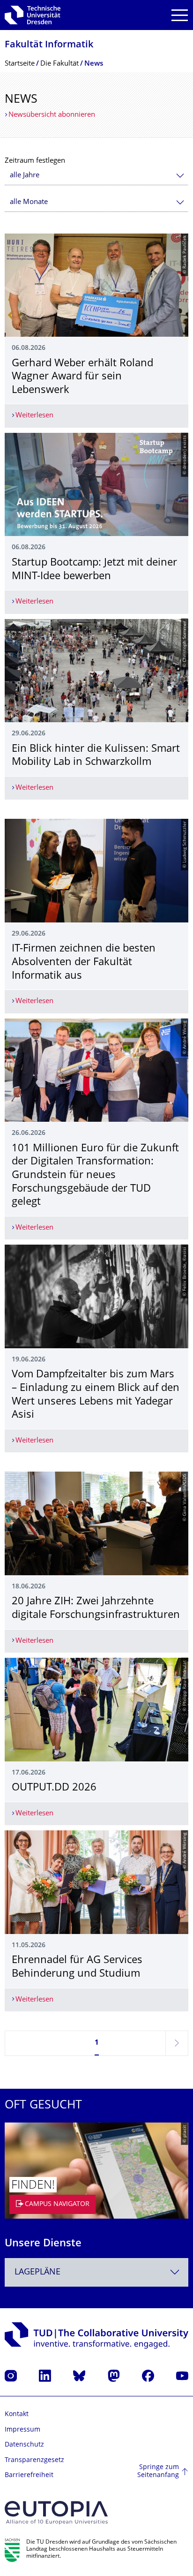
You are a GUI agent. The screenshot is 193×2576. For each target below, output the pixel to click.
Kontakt (17, 2414)
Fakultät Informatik (49, 45)
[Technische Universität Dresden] (33, 15)
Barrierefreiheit (29, 2475)
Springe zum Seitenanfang (158, 2472)
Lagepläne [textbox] (37, 2272)
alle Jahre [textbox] (25, 176)
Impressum (22, 2430)
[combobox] (96, 176)
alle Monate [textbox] (29, 202)
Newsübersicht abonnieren (52, 115)
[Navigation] (180, 15)
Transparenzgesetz (34, 2460)
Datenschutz (24, 2445)
